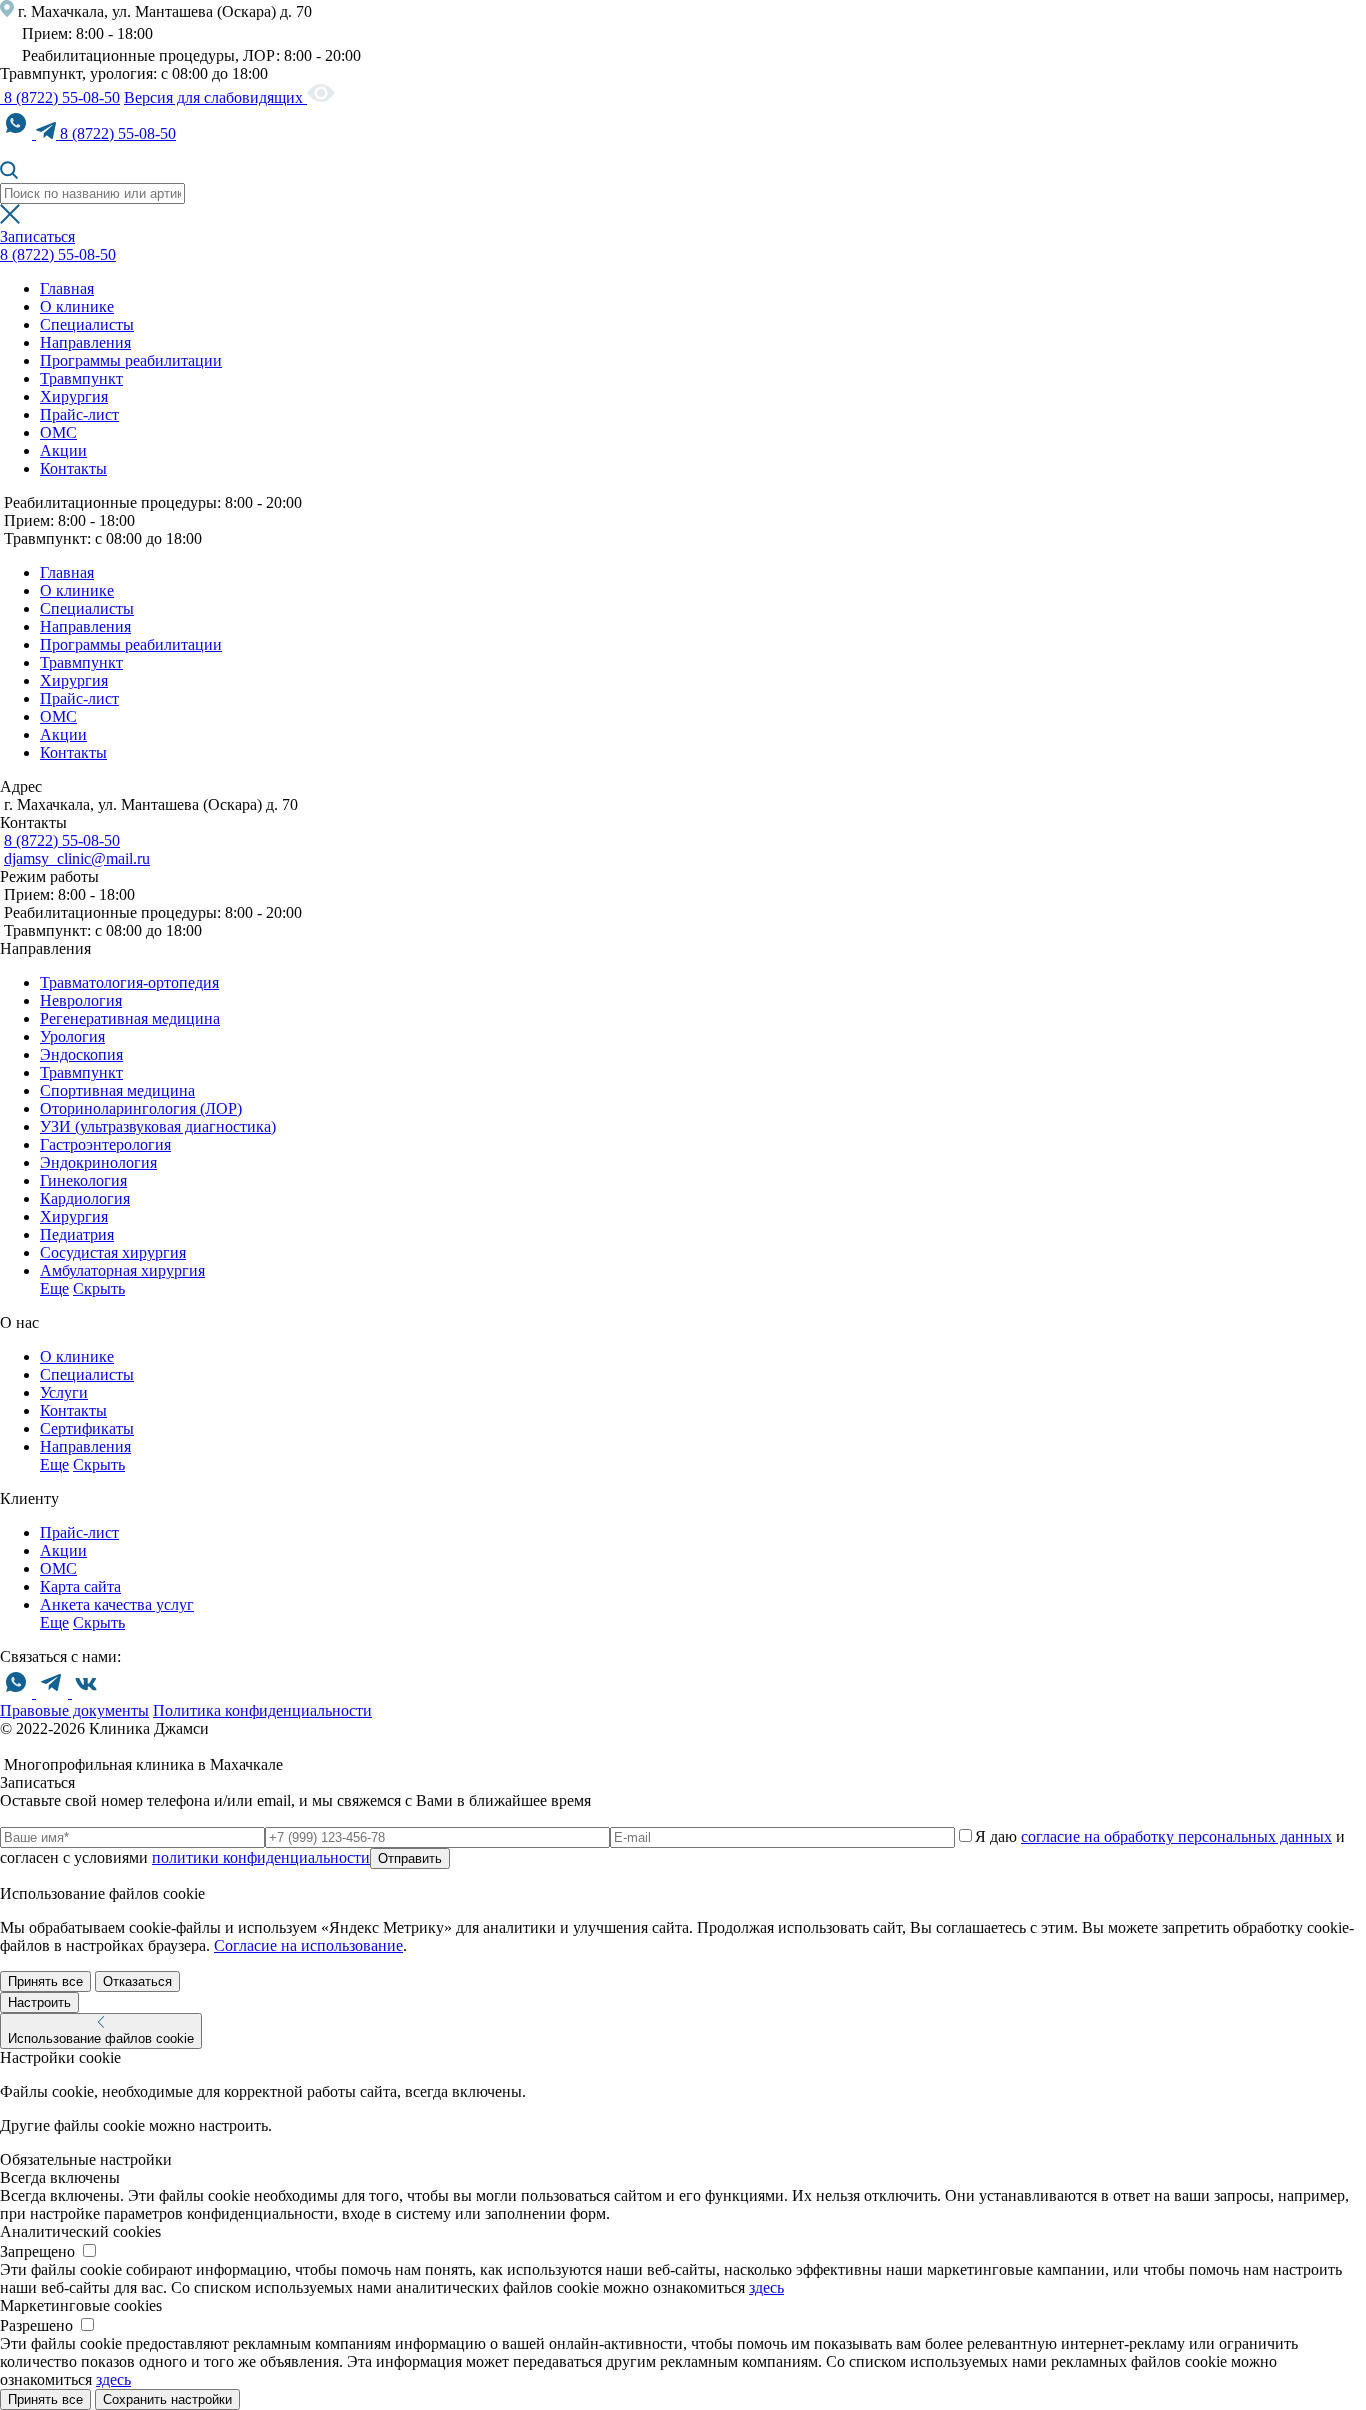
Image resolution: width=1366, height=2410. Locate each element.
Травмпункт (81, 378)
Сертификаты (87, 1428)
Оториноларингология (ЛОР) (141, 1108)
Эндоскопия (81, 1054)
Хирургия (74, 396)
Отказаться (137, 1981)
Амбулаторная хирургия (122, 1270)
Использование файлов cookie (101, 2038)
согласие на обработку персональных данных (1176, 1836)
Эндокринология (98, 1162)
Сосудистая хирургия (113, 1252)
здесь (766, 2287)
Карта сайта (80, 1586)
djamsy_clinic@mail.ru (77, 858)
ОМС (58, 432)
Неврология (81, 1000)
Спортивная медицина (117, 1090)
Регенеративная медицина (130, 1018)
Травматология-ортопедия (129, 982)
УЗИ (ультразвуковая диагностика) (158, 1126)
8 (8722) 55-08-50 (60, 97)
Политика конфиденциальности (262, 1710)
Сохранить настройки (167, 2399)
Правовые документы (74, 1710)
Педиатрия (77, 1234)
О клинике (77, 306)
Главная (67, 288)
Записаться (37, 236)
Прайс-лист (79, 414)
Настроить (39, 2002)
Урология (72, 1036)
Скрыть (99, 1288)
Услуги (64, 1392)
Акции (63, 450)
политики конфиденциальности (261, 1857)
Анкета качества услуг (117, 1604)
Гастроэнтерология (105, 1144)
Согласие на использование (308, 1945)
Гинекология (83, 1180)
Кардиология (85, 1198)
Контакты (73, 468)
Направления (85, 342)
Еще (54, 1288)
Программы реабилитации (131, 360)
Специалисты (87, 324)
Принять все (45, 1981)
